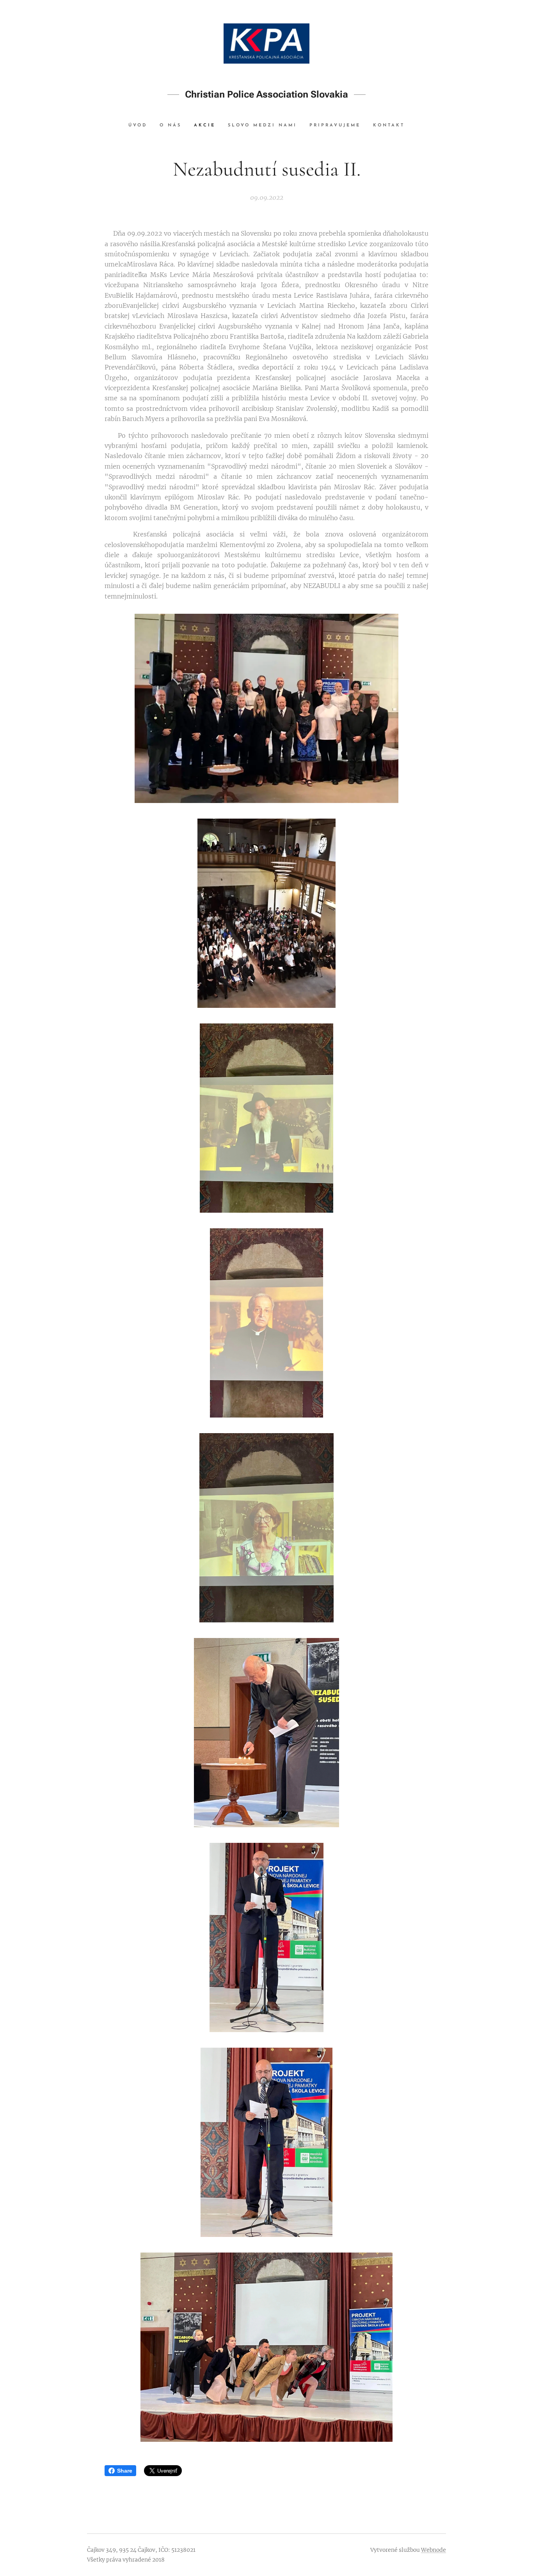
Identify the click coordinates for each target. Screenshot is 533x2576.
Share (125, 2471)
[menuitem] (141, 126)
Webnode (434, 2550)
